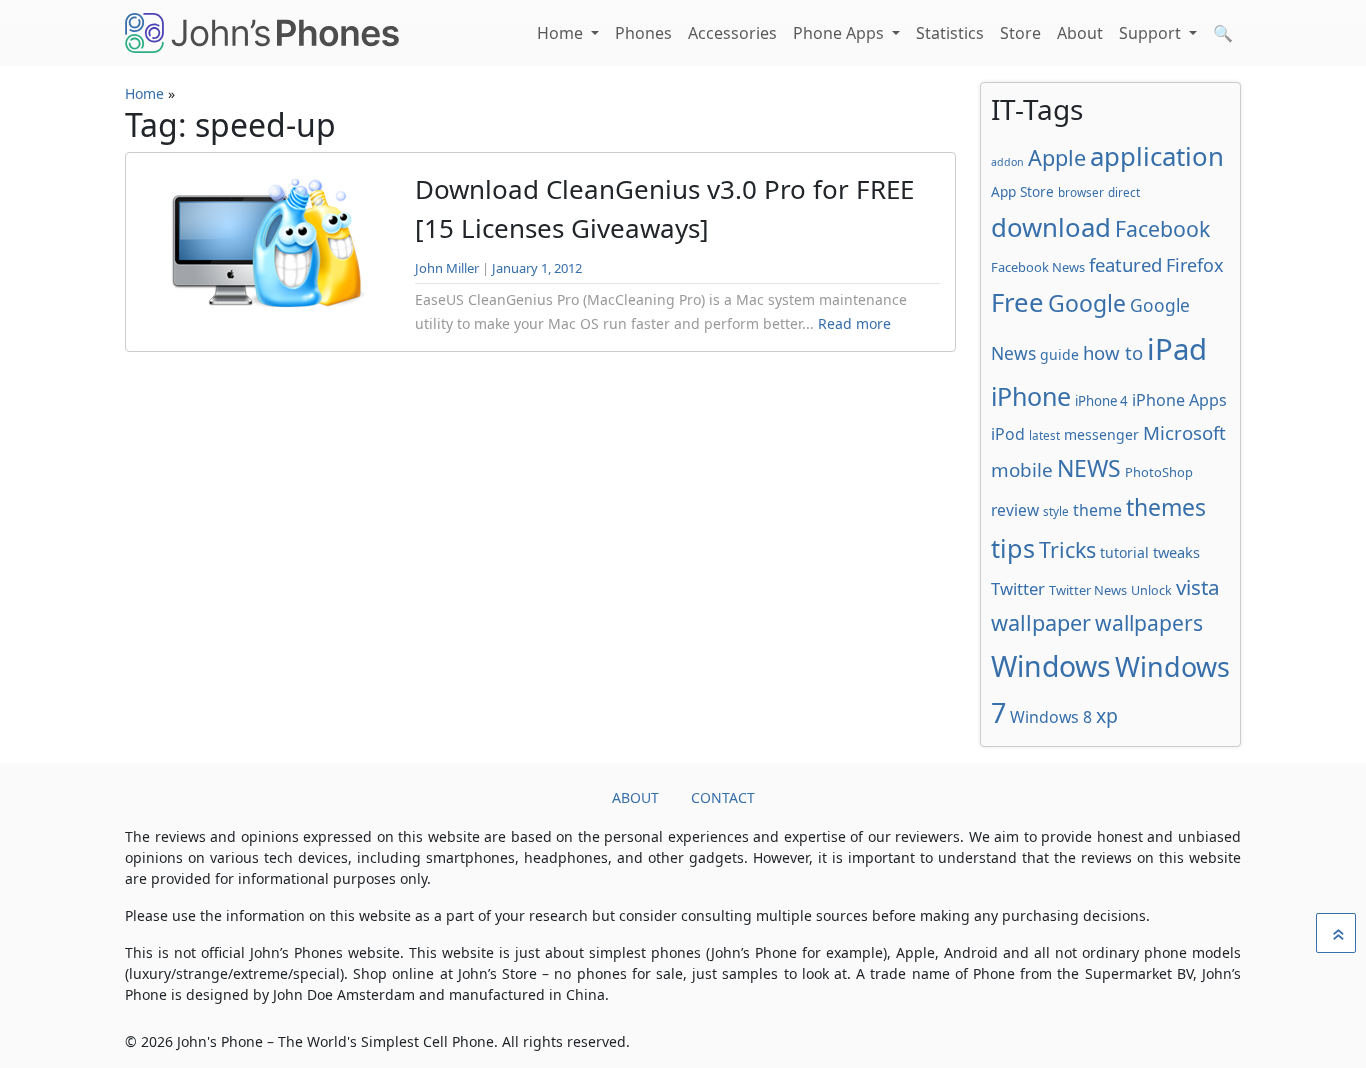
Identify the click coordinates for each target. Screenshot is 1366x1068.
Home (562, 33)
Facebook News (1038, 267)
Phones (643, 33)
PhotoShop (1159, 472)
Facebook (1162, 228)
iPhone (1031, 396)
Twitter (1018, 588)
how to (1113, 352)
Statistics (950, 33)
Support (1152, 33)
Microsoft (1184, 432)
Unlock (1151, 590)
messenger (1101, 434)
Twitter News (1088, 590)
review (1015, 510)
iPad (1177, 349)
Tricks (1067, 549)
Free (1017, 302)
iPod (1008, 434)
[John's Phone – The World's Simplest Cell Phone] (262, 33)
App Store (1022, 191)
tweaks (1176, 552)
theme (1097, 510)
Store (1020, 33)
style (1056, 511)
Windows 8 (1051, 717)
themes (1166, 507)
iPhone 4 (1101, 401)
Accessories (732, 33)
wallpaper (1041, 622)
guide (1059, 354)
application (1157, 156)
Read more (854, 323)
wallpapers (1149, 622)
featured (1125, 264)
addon (1007, 162)
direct (1124, 192)
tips (1013, 548)
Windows (1051, 666)
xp (1107, 715)
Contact (723, 797)
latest (1044, 435)
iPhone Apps (1179, 400)
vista (1198, 587)
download (1051, 227)
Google (1087, 303)
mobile (1022, 470)
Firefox (1194, 265)
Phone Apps (840, 33)
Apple (1057, 157)
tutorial (1124, 552)
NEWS (1089, 468)
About (1080, 33)
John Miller (447, 268)
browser (1081, 192)
